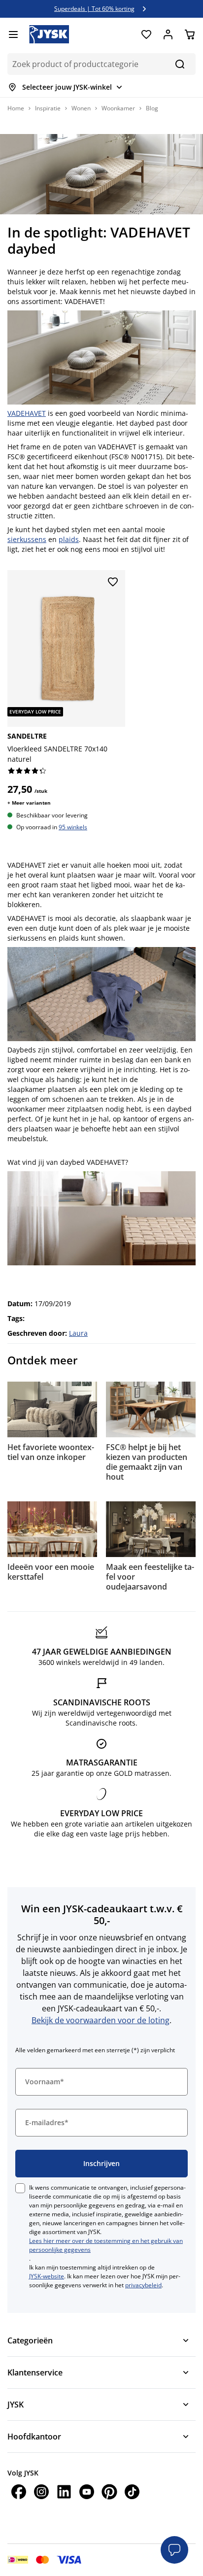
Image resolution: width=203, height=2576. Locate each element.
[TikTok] (132, 2493)
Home (16, 108)
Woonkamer (118, 108)
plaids (69, 539)
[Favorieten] (146, 34)
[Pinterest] (109, 2493)
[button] (174, 2550)
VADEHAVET (27, 413)
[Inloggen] (168, 34)
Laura (78, 1333)
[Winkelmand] (190, 34)
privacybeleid (143, 2285)
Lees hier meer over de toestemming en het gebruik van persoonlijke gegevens (106, 2245)
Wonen (81, 108)
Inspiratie (48, 108)
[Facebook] (19, 2493)
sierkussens (27, 539)
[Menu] (13, 34)
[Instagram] (41, 2493)
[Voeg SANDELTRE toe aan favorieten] (113, 582)
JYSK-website (47, 2276)
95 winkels (73, 827)
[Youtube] (87, 2493)
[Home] (49, 34)
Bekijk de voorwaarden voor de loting (101, 2020)
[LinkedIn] (64, 2493)
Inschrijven (101, 2163)
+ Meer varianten (29, 803)
